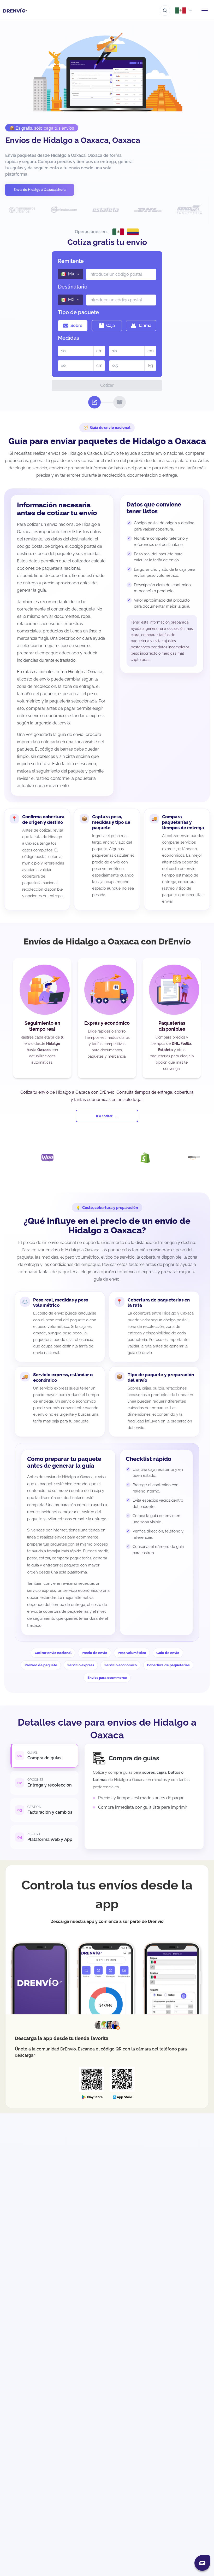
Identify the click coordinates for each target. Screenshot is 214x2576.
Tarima (145, 325)
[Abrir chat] (202, 2563)
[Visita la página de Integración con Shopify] (93, 1158)
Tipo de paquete (78, 312)
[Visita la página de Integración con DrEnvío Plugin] (44, 1158)
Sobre (76, 325)
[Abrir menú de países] (184, 10)
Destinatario (73, 287)
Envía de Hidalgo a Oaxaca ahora (40, 190)
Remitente (71, 261)
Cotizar (107, 385)
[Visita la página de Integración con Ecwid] (191, 1158)
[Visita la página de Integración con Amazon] (142, 1158)
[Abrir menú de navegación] (205, 10)
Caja (111, 325)
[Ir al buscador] (165, 10)
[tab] (44, 1756)
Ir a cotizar (104, 1116)
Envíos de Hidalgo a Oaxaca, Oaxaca (73, 140)
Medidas (69, 338)
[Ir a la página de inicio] (15, 10)
